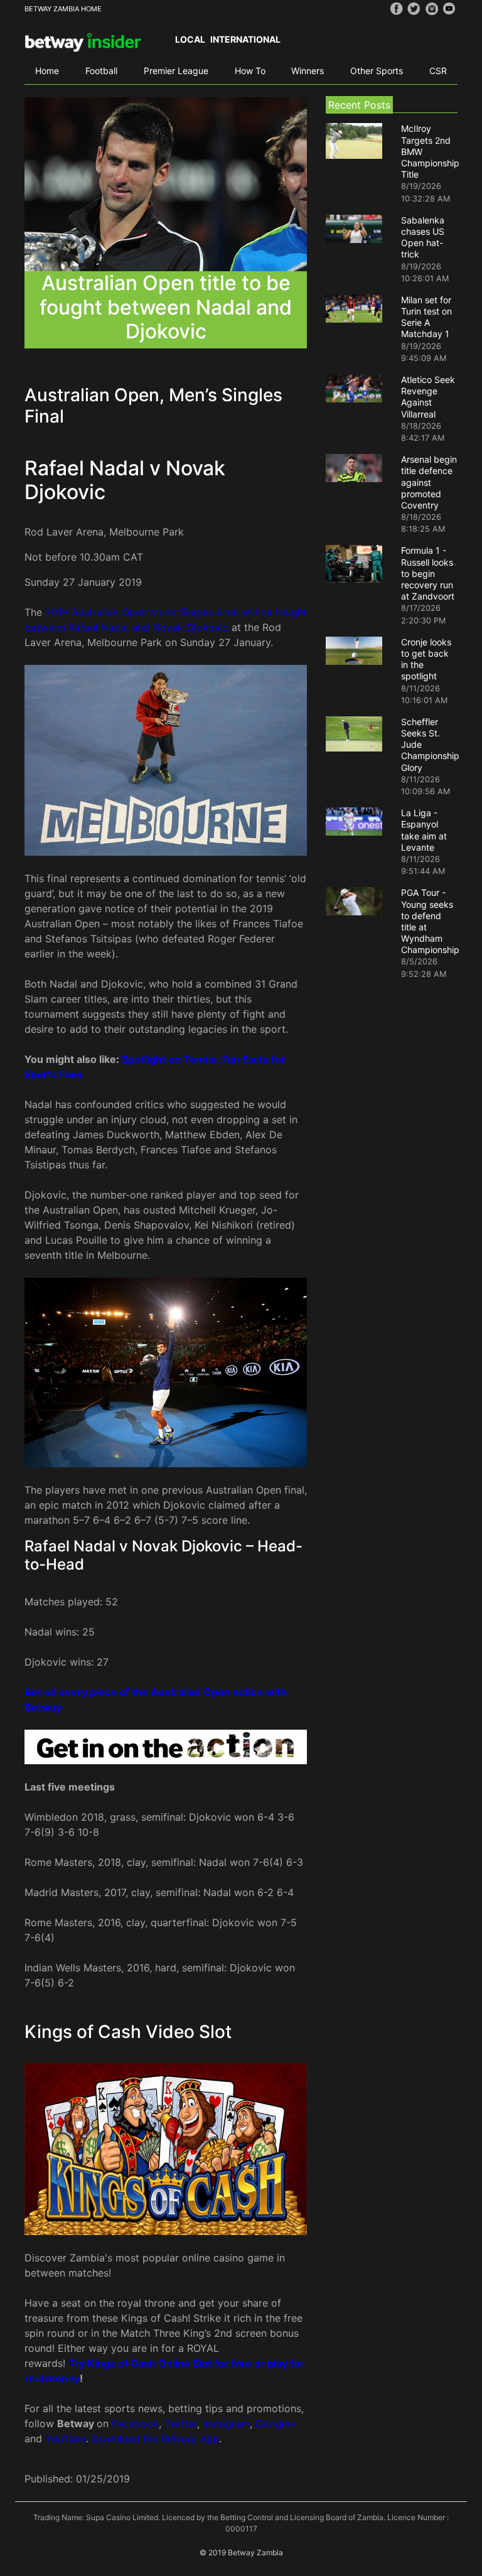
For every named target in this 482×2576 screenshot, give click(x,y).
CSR (438, 71)
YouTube (66, 2439)
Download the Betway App (155, 2439)
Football (101, 71)
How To (250, 71)
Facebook (135, 2423)
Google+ (276, 2423)
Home (47, 71)
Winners (308, 71)
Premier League (176, 71)
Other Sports (377, 71)
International (245, 39)
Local (190, 39)
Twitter (181, 2423)
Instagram (226, 2423)
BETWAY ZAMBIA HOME (63, 9)
